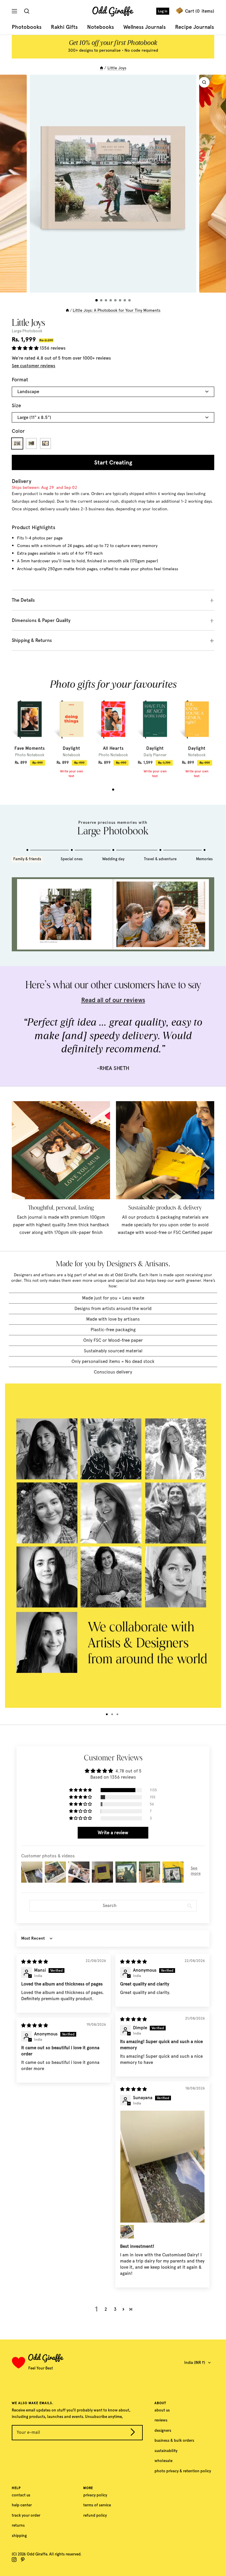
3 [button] (115, 2309)
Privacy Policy (95, 2495)
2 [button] (106, 2309)
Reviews (161, 2420)
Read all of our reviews (113, 1000)
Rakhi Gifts (64, 27)
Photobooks (27, 27)
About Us (162, 2410)
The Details (23, 600)
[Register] (133, 2433)
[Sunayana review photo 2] (127, 2232)
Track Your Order (26, 2515)
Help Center (22, 2505)
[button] (26, 348)
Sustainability (166, 2451)
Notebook (72, 755)
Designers (163, 2430)
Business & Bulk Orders (174, 2440)
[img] (35, 1962)
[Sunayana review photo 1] (162, 2167)
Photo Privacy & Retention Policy (183, 2471)
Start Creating (113, 462)
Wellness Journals (144, 27)
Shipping (19, 2536)
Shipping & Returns (32, 640)
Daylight (71, 748)
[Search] (28, 11)
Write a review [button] (113, 1833)
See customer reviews (34, 366)
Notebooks (100, 27)
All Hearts (113, 748)
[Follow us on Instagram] (14, 2560)
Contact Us (21, 2495)
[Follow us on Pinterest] (23, 2560)
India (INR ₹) (195, 2363)
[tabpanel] (30, 731)
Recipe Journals (195, 27)
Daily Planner (155, 755)
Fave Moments (30, 748)
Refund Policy (95, 2515)
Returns (18, 2525)
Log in (163, 11)
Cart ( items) (200, 11)
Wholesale (163, 2461)
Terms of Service (97, 2505)
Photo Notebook (30, 755)
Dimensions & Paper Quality (41, 620)
